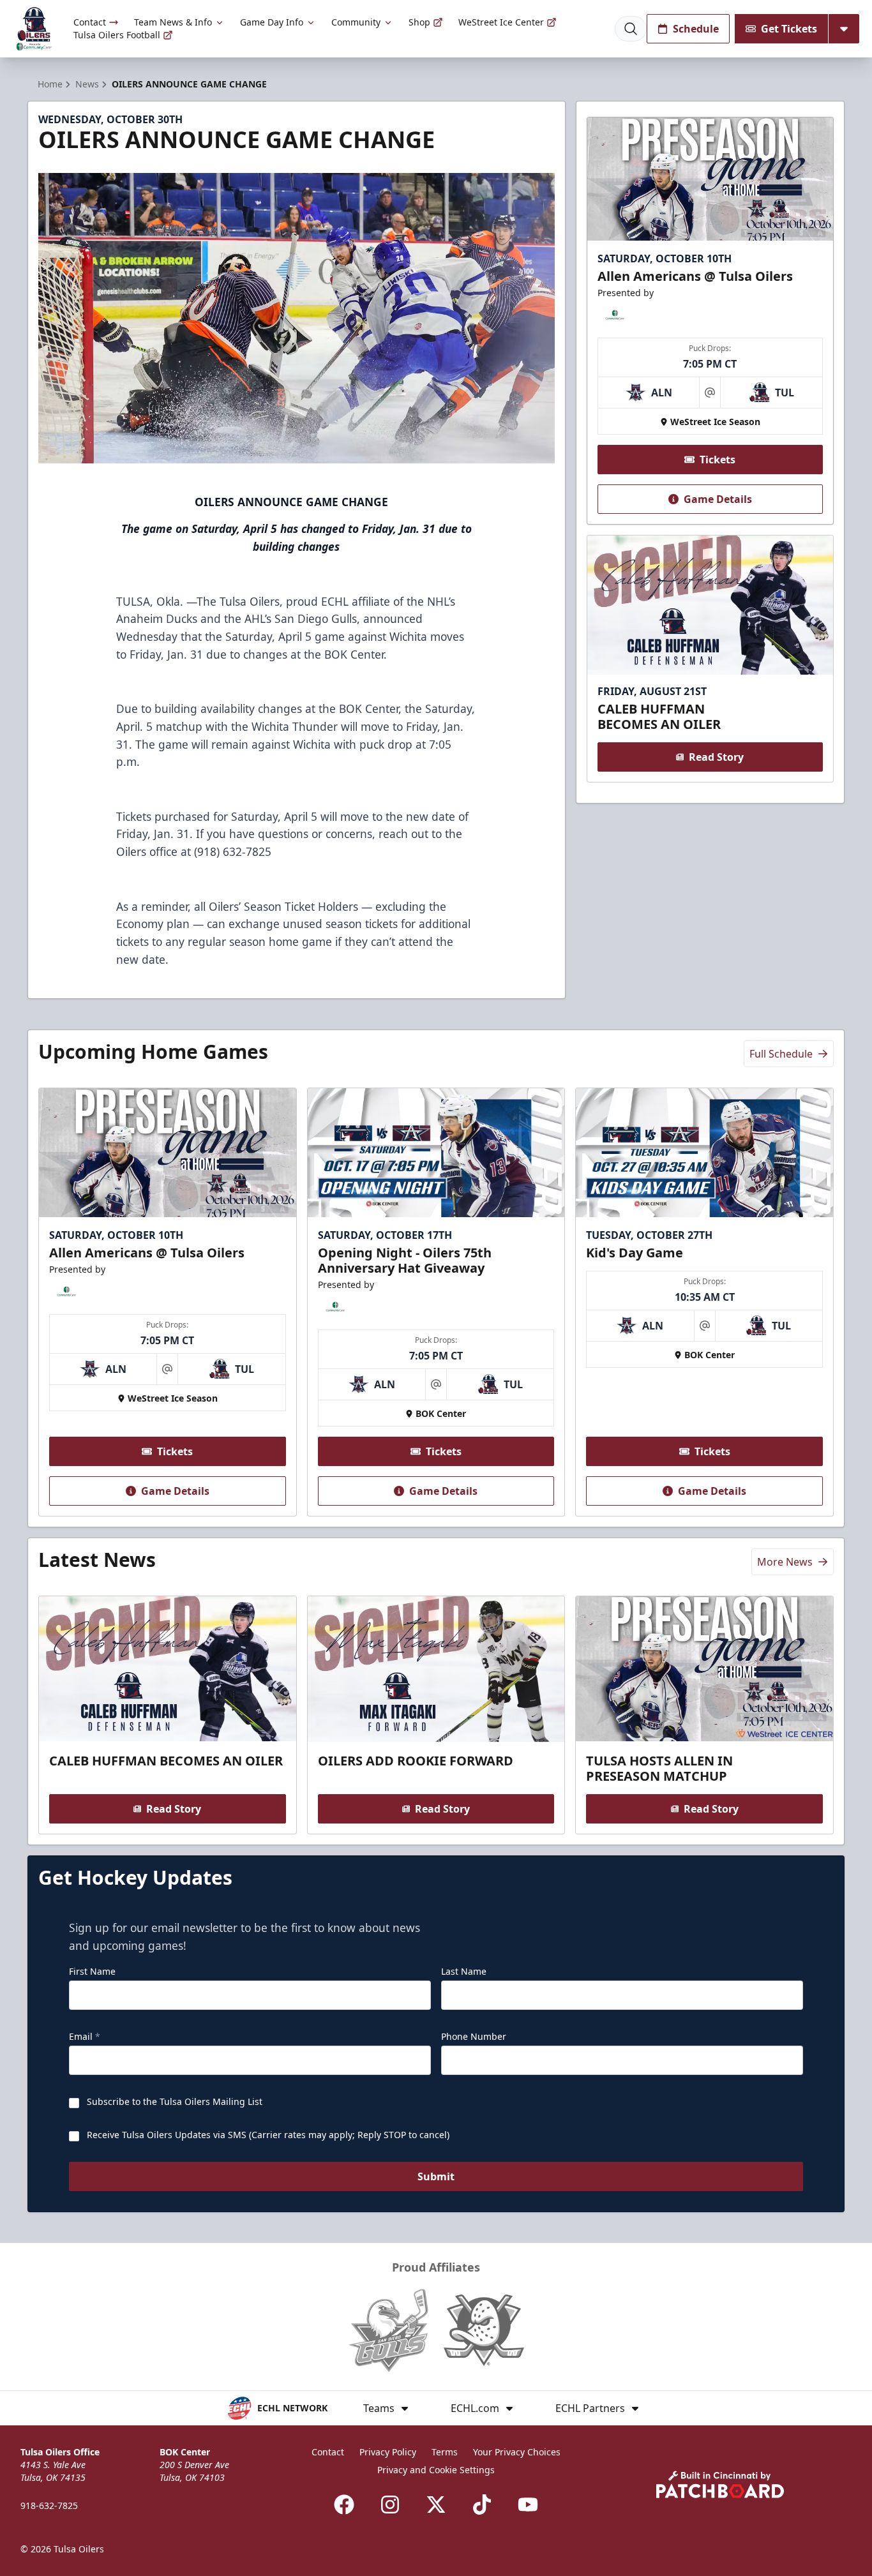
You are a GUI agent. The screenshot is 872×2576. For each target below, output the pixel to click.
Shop (419, 22)
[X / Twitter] (436, 2505)
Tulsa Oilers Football (117, 35)
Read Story (716, 757)
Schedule (696, 29)
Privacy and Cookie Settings (436, 2470)
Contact (90, 22)
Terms (445, 2452)
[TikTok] (482, 2505)
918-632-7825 (49, 2505)
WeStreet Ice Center (501, 22)
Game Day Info (272, 22)
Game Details (718, 499)
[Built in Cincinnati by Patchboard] (720, 2484)
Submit (436, 2176)
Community (356, 22)
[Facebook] (344, 2505)
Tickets (718, 460)
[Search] (631, 29)
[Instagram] (390, 2505)
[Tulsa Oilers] (34, 29)
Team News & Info (173, 22)
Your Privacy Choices (517, 2452)
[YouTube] (528, 2505)
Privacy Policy (388, 2452)
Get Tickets (789, 29)
